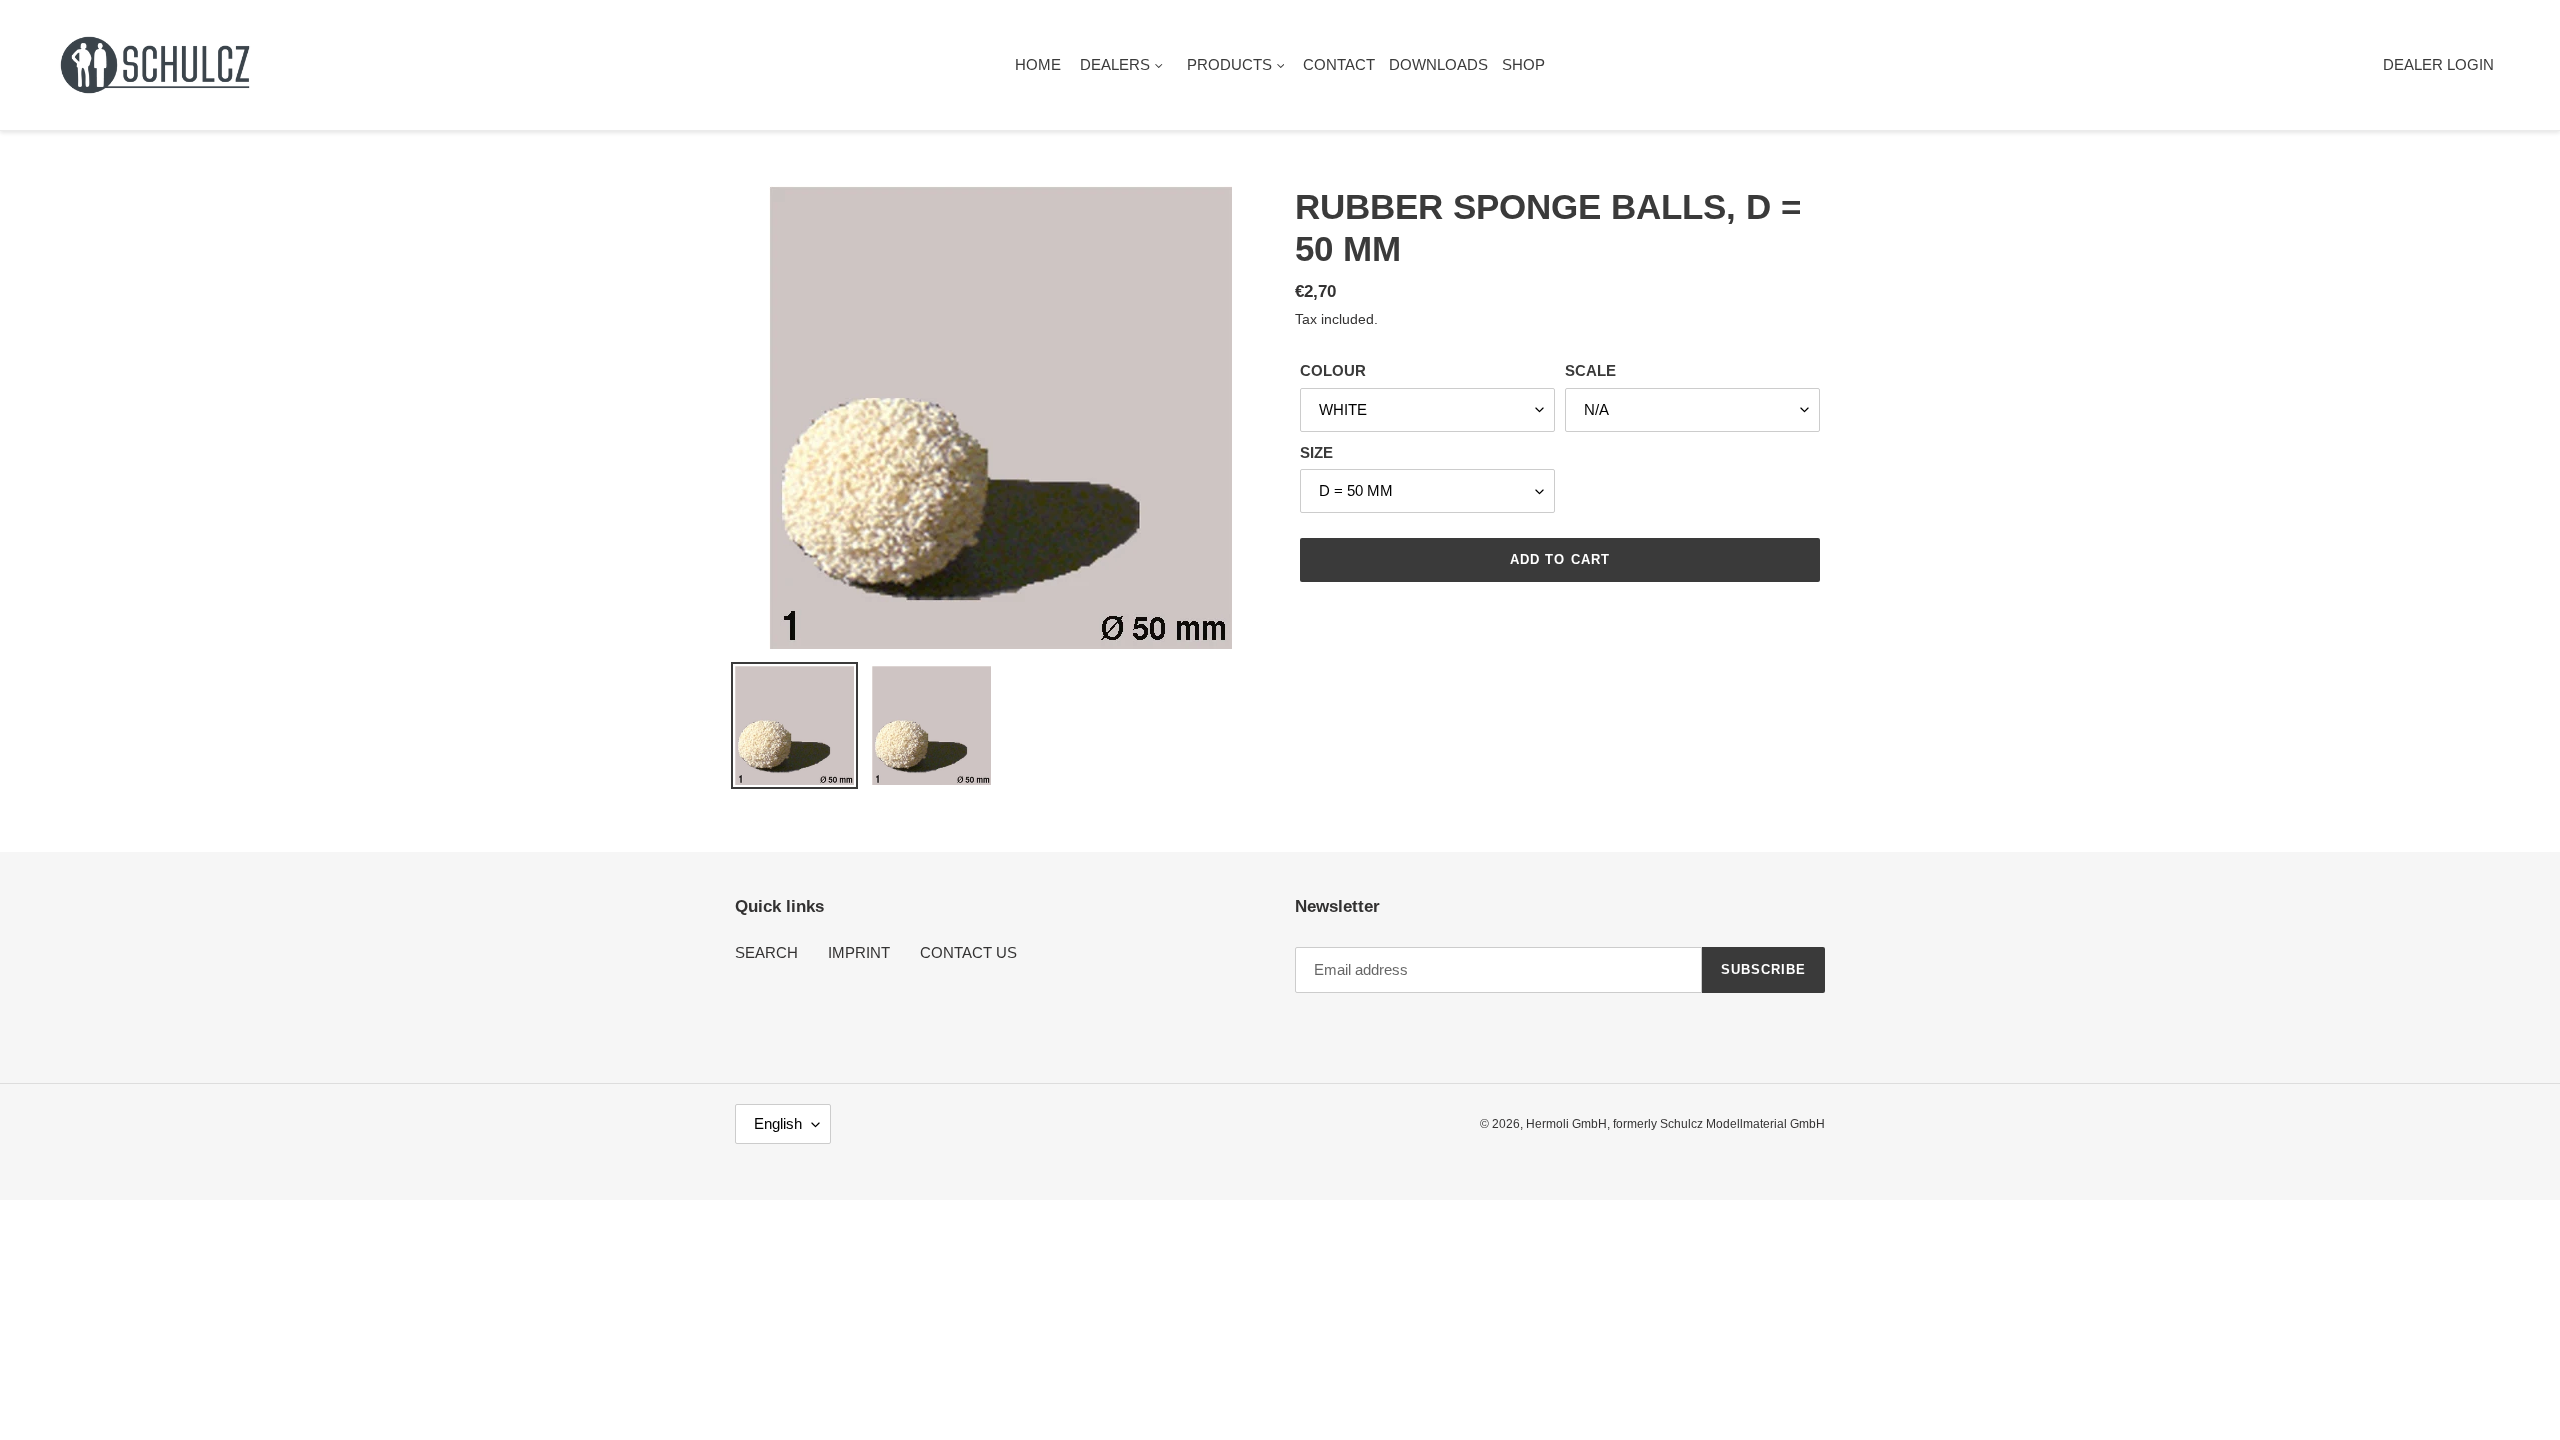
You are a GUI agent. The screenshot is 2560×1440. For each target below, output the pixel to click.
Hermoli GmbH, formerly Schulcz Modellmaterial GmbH (1675, 1124)
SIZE (1316, 452)
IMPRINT (859, 952)
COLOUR (1333, 370)
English (778, 1123)
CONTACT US (968, 952)
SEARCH (766, 952)
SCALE (1590, 370)
